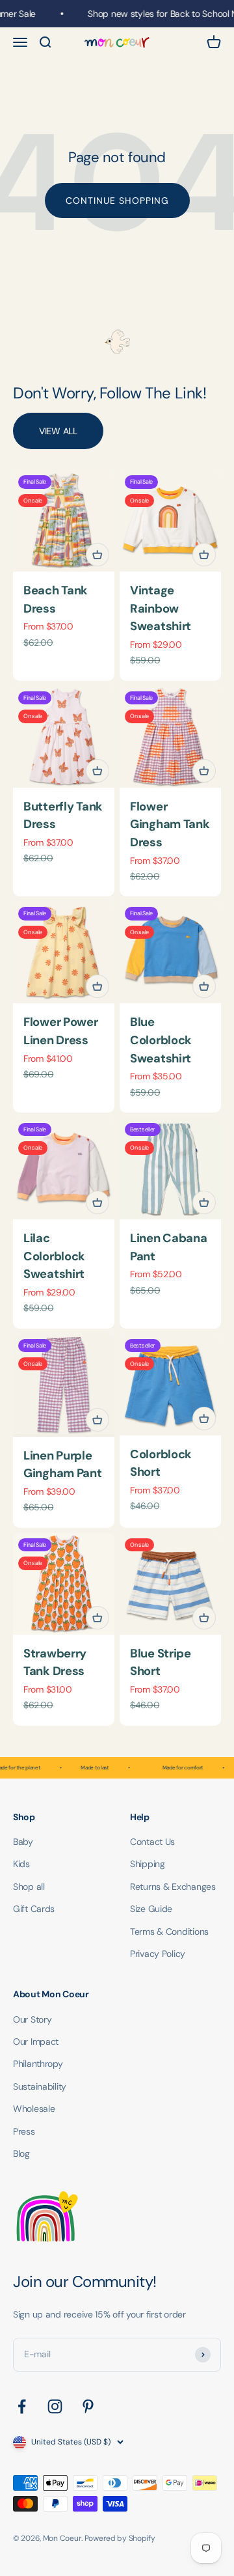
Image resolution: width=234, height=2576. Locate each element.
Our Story (32, 2019)
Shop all (29, 1887)
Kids (21, 1864)
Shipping (148, 1864)
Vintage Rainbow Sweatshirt (161, 608)
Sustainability (40, 2086)
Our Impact (36, 2042)
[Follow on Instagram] (55, 2406)
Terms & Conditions (169, 1932)
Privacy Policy (158, 1954)
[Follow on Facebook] (22, 2406)
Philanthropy (38, 2064)
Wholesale (34, 2109)
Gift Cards (34, 1909)
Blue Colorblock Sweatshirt (161, 1040)
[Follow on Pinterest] (88, 2406)
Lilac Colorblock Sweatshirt (54, 1256)
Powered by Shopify (120, 2538)
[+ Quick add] (97, 555)
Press (24, 2131)
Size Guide (151, 1909)
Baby (23, 1842)
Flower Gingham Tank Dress (170, 824)
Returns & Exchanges (173, 1887)
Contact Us (152, 1842)
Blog (21, 2154)
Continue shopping (117, 201)
